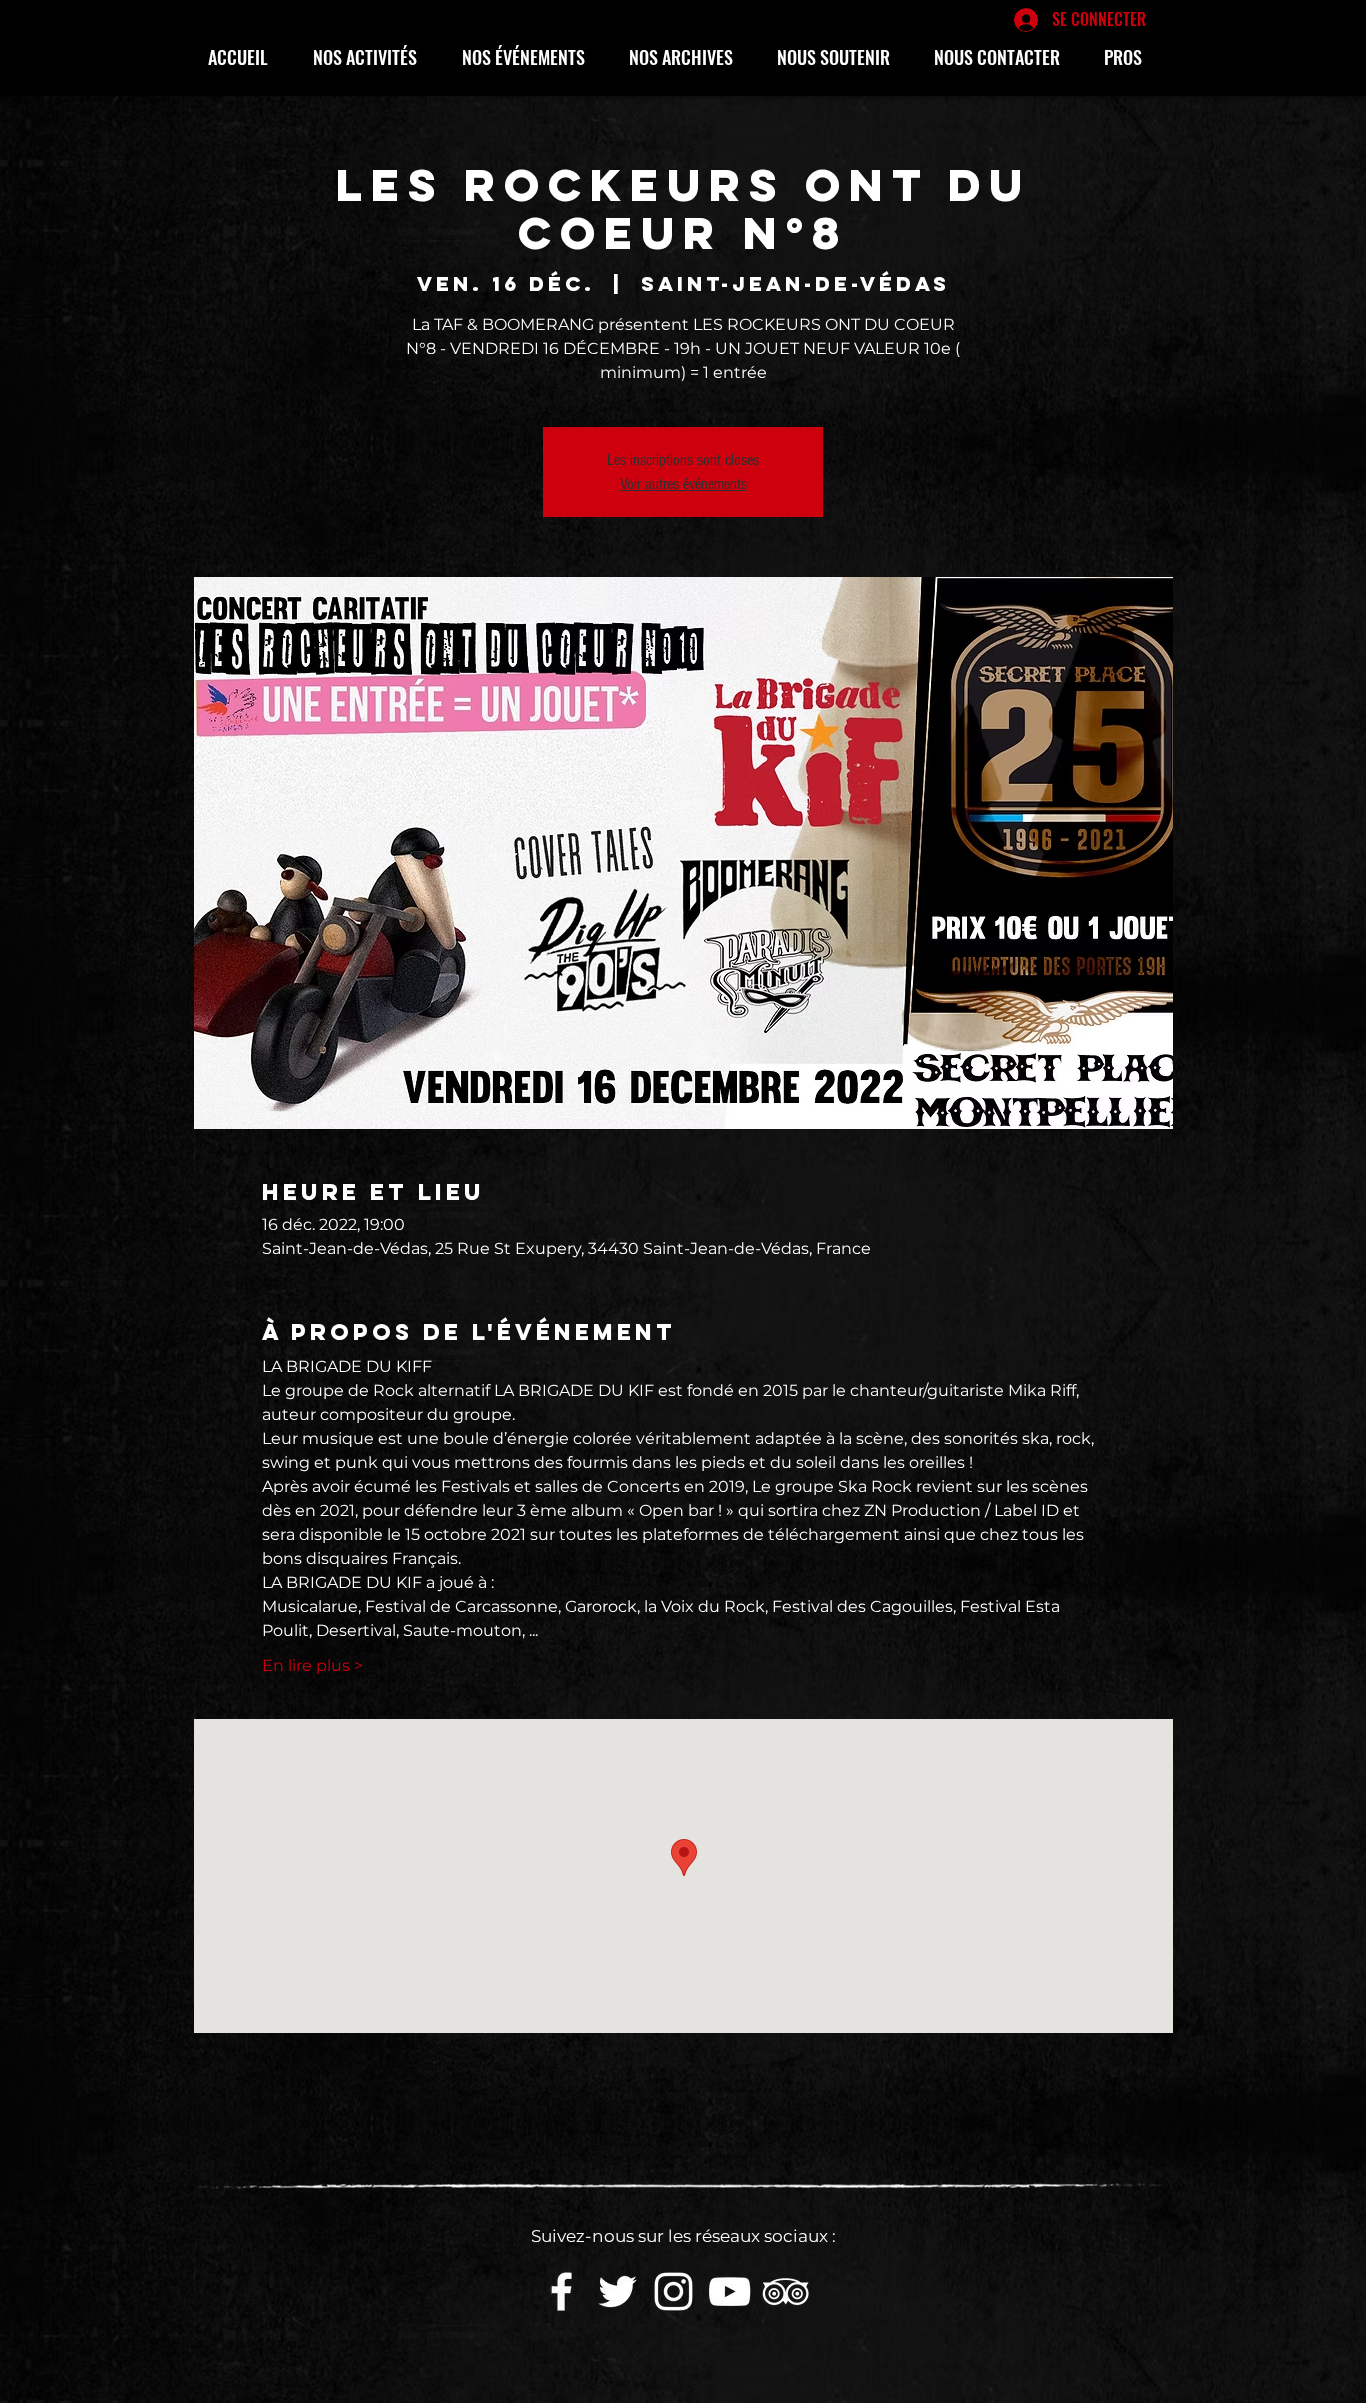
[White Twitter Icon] (617, 2291)
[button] (372, 57)
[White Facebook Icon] (561, 2291)
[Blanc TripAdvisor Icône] (785, 2291)
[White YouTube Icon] (729, 2291)
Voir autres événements (683, 484)
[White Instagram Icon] (673, 2291)
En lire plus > (312, 1665)
